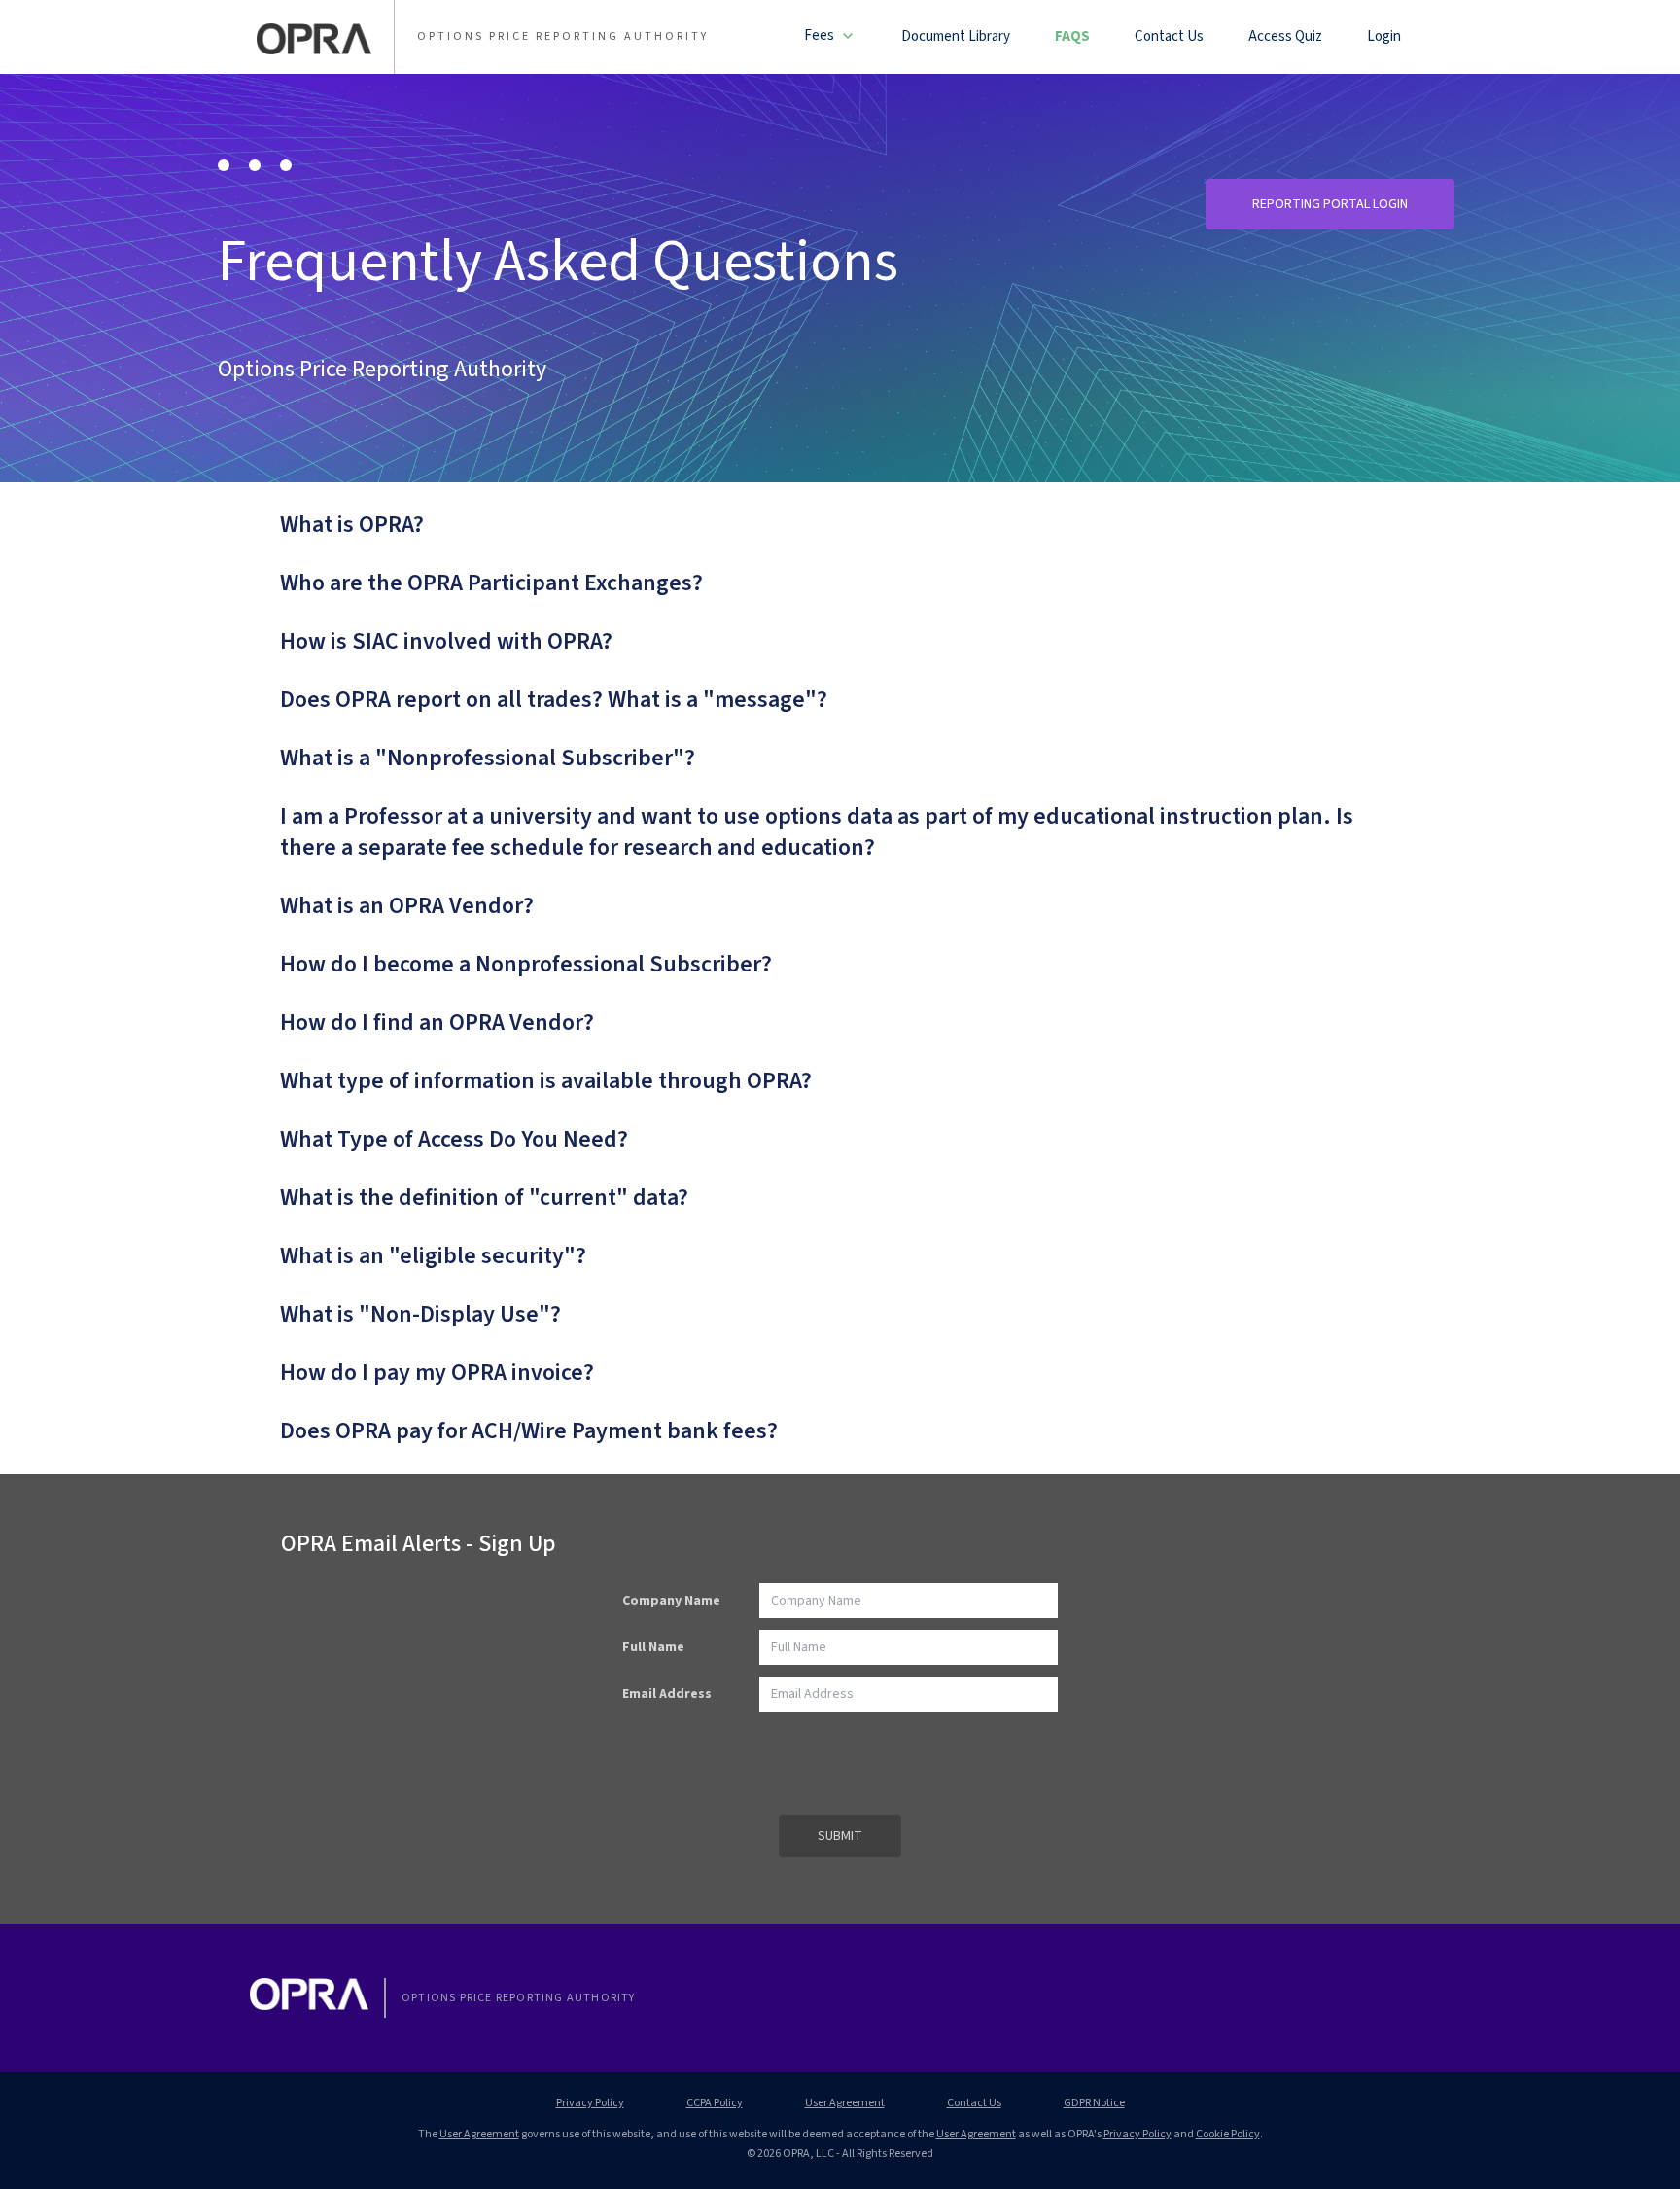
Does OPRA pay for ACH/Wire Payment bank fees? (529, 1431)
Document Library (956, 36)
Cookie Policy (1228, 2134)
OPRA (314, 39)
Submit (840, 1836)
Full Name (653, 1647)
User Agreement (845, 2103)
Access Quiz (1285, 36)
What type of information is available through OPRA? (546, 1081)
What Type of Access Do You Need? (454, 1140)
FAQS (1072, 36)
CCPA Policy (715, 2103)
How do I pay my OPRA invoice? (437, 1373)
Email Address (667, 1694)
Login (1384, 36)
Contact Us (1169, 36)
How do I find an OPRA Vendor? (437, 1023)
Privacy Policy (590, 2103)
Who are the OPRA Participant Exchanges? (491, 583)
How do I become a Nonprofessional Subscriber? (526, 965)
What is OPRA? (352, 525)
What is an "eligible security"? (433, 1256)
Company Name (671, 1601)
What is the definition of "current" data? (484, 1198)
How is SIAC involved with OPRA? (446, 642)
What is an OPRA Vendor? (407, 906)
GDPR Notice (1094, 2103)
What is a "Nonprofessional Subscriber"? (488, 759)
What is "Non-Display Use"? (420, 1315)
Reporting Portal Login (1330, 204)
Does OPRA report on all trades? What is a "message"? (554, 700)
